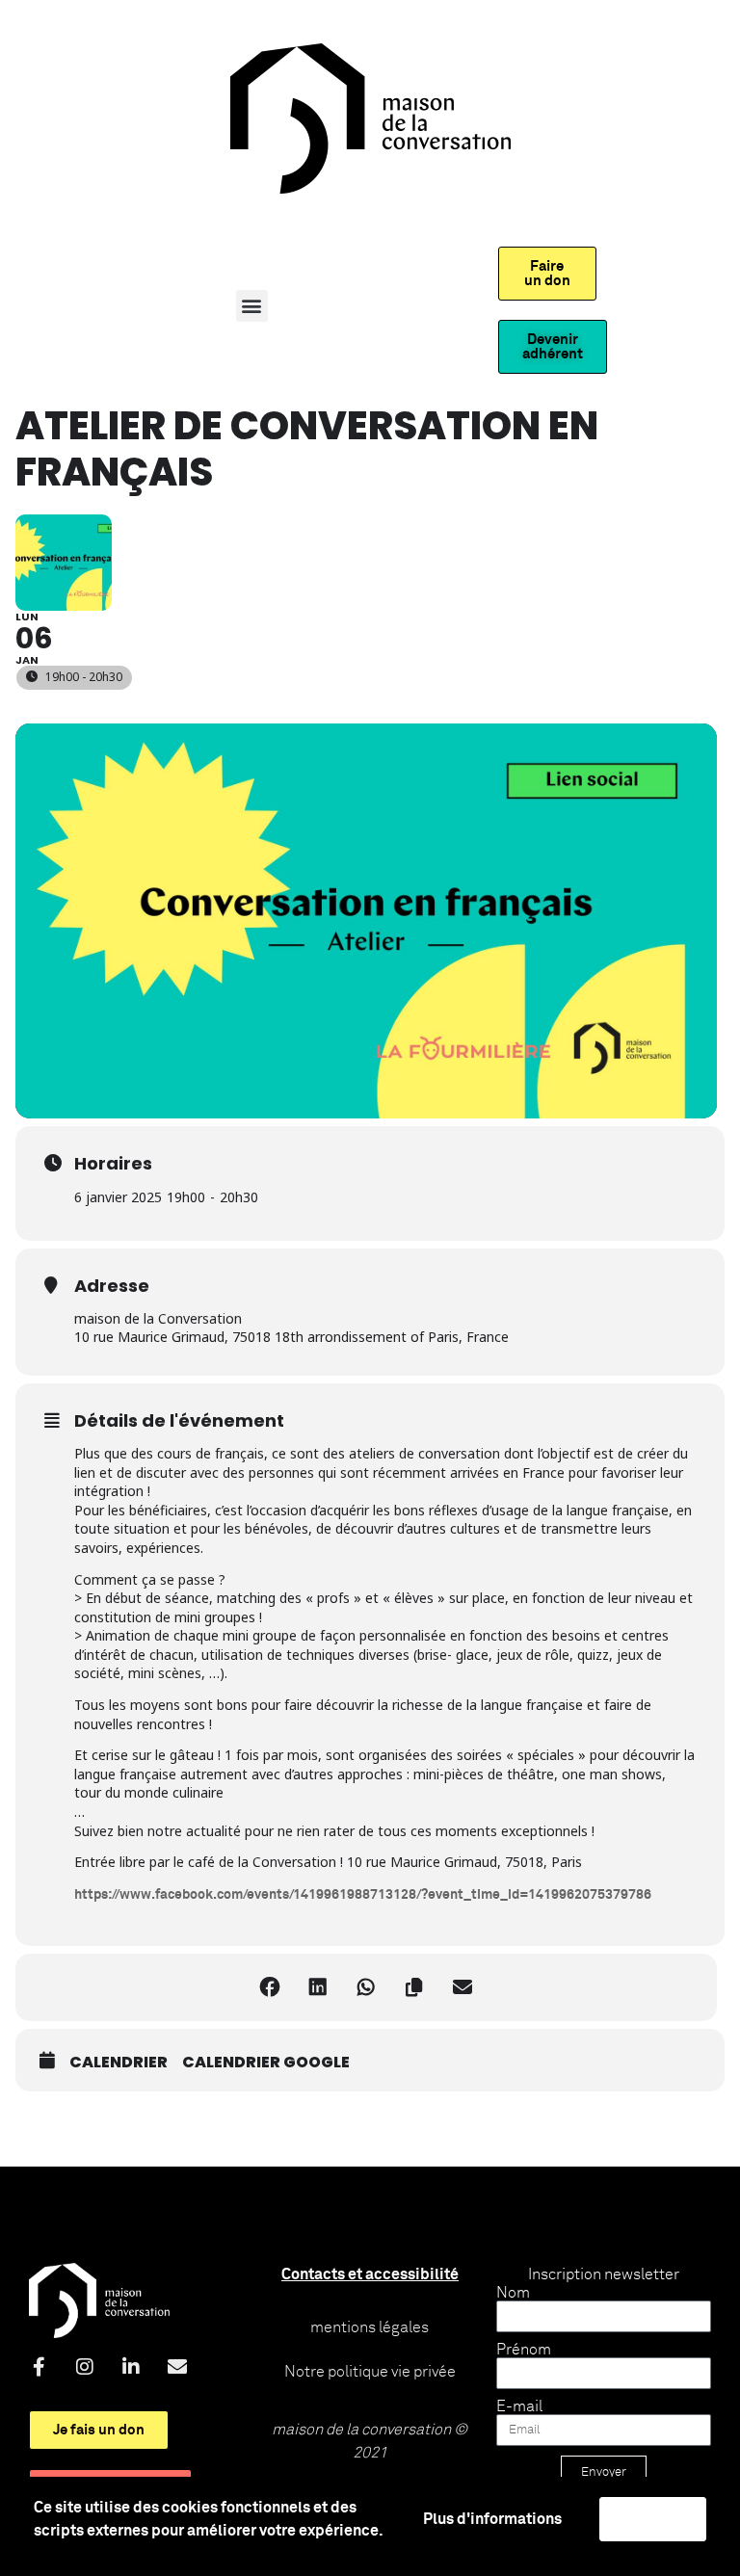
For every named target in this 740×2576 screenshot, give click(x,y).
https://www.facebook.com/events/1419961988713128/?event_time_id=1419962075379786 (363, 1895)
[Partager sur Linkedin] (318, 1987)
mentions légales (370, 2327)
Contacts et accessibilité (370, 2274)
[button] (252, 306)
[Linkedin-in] (131, 2367)
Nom (513, 2293)
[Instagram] (85, 2367)
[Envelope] (177, 2367)
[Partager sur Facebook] (270, 1987)
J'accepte (653, 2519)
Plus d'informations (492, 2519)
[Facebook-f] (39, 2367)
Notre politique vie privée (370, 2372)
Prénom (524, 2350)
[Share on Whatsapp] (366, 1987)
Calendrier (119, 2063)
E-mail (519, 2406)
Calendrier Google (266, 2063)
